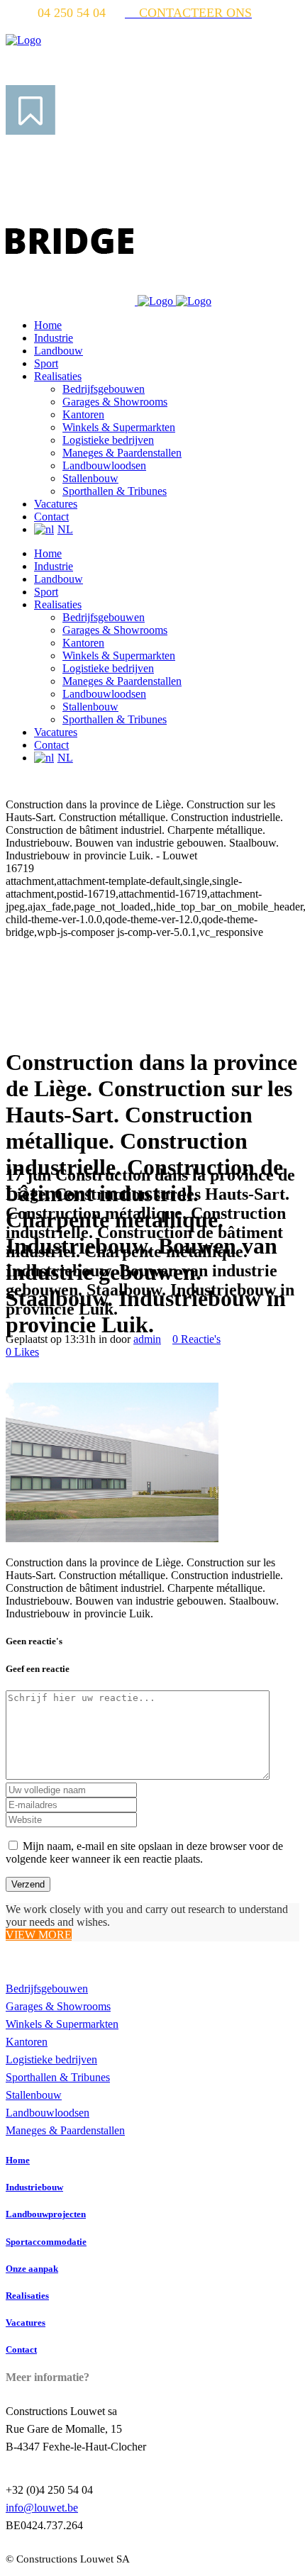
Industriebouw (34, 2187)
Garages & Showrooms (58, 2006)
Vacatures (26, 2323)
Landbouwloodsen (48, 2113)
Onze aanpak (32, 2269)
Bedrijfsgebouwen (47, 1989)
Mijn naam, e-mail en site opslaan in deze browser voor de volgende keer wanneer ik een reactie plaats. (144, 1852)
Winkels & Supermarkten (62, 2024)
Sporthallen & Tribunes (58, 2077)
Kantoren (27, 2042)
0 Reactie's (196, 1339)
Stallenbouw (34, 2095)
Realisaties (27, 2296)
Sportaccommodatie (46, 2242)
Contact (21, 2349)
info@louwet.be (42, 2508)
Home (18, 2160)
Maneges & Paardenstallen (65, 2130)
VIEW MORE (39, 1935)
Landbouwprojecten (46, 2214)
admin (147, 1339)
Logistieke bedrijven (51, 2059)
